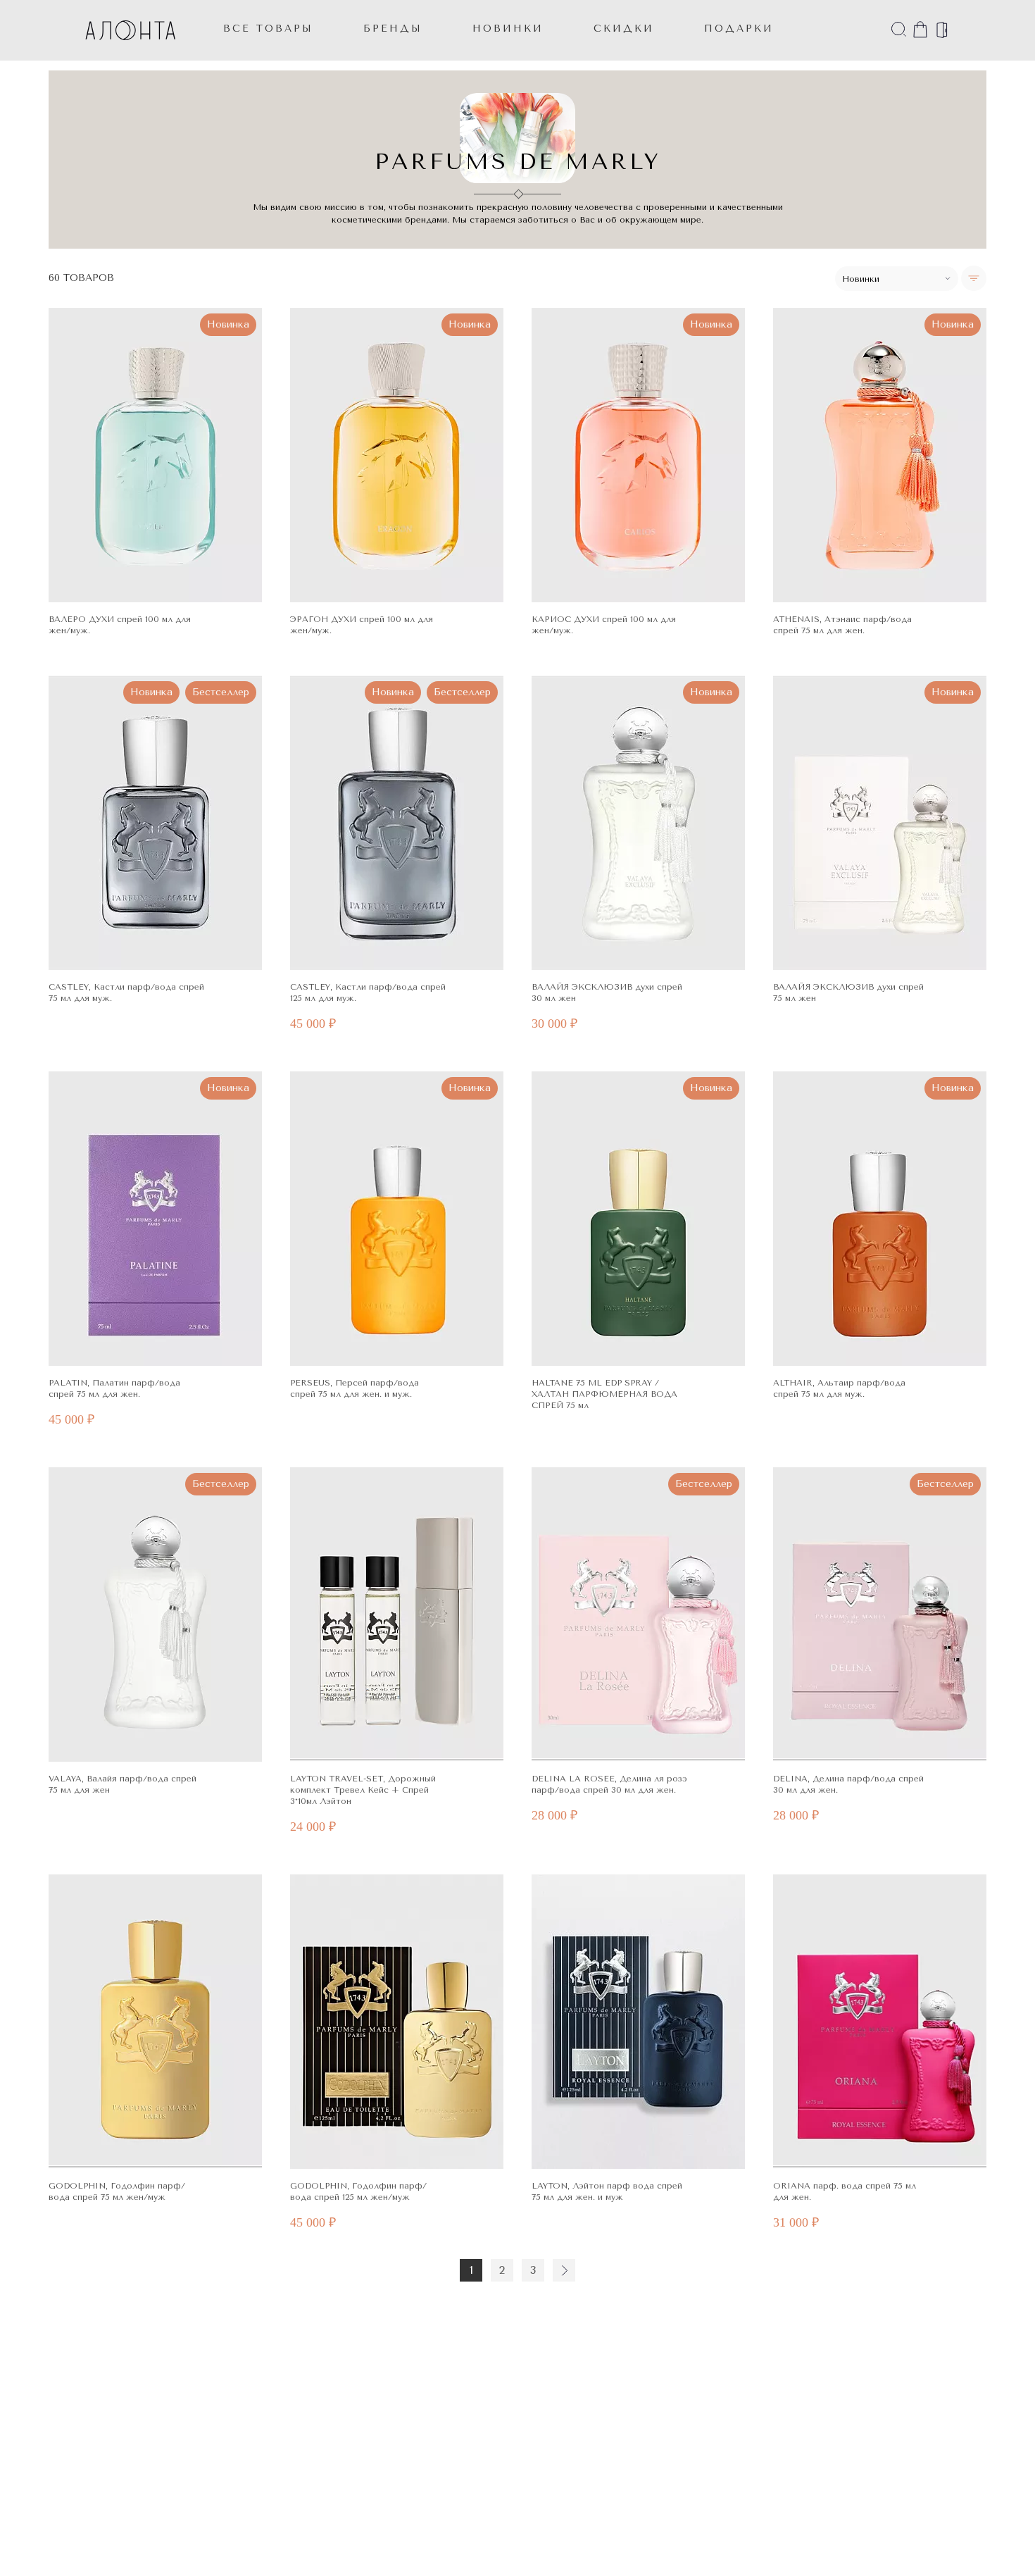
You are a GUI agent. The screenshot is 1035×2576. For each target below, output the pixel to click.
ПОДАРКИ (739, 29)
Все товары (268, 29)
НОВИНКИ (508, 29)
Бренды (393, 29)
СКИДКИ (624, 29)
